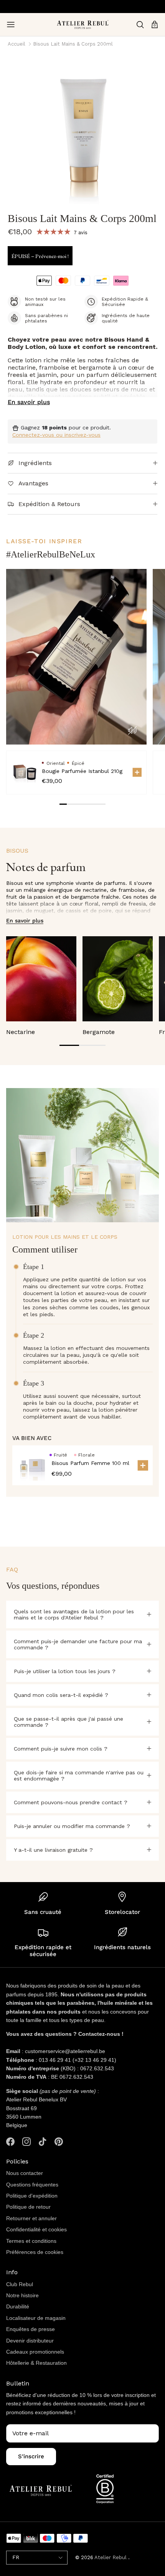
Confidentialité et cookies (36, 2229)
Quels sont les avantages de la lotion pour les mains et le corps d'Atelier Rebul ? (74, 1614)
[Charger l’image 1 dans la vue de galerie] (82, 130)
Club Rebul (20, 2284)
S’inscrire (31, 2456)
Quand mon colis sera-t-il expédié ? (61, 1695)
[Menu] (11, 25)
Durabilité (18, 2306)
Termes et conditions (31, 2241)
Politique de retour (28, 2207)
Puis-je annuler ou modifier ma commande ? (72, 1826)
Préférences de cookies (35, 2252)
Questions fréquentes (32, 2185)
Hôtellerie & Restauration (36, 2363)
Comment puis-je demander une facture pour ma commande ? (78, 1644)
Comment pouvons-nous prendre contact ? (71, 1802)
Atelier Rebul (111, 2557)
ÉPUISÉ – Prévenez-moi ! (40, 256)
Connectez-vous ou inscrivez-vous (56, 435)
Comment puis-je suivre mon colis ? (61, 1749)
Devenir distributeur (30, 2341)
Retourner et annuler (31, 2218)
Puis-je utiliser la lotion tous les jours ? (65, 1671)
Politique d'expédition (32, 2196)
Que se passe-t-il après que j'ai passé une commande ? (68, 1722)
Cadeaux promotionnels (35, 2352)
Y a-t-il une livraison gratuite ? (53, 1850)
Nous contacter (25, 2173)
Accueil (16, 44)
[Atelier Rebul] (83, 25)
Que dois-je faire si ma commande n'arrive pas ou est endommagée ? (79, 1775)
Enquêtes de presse (31, 2329)
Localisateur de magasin (36, 2318)
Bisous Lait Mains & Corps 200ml (73, 44)
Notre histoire (22, 2295)
